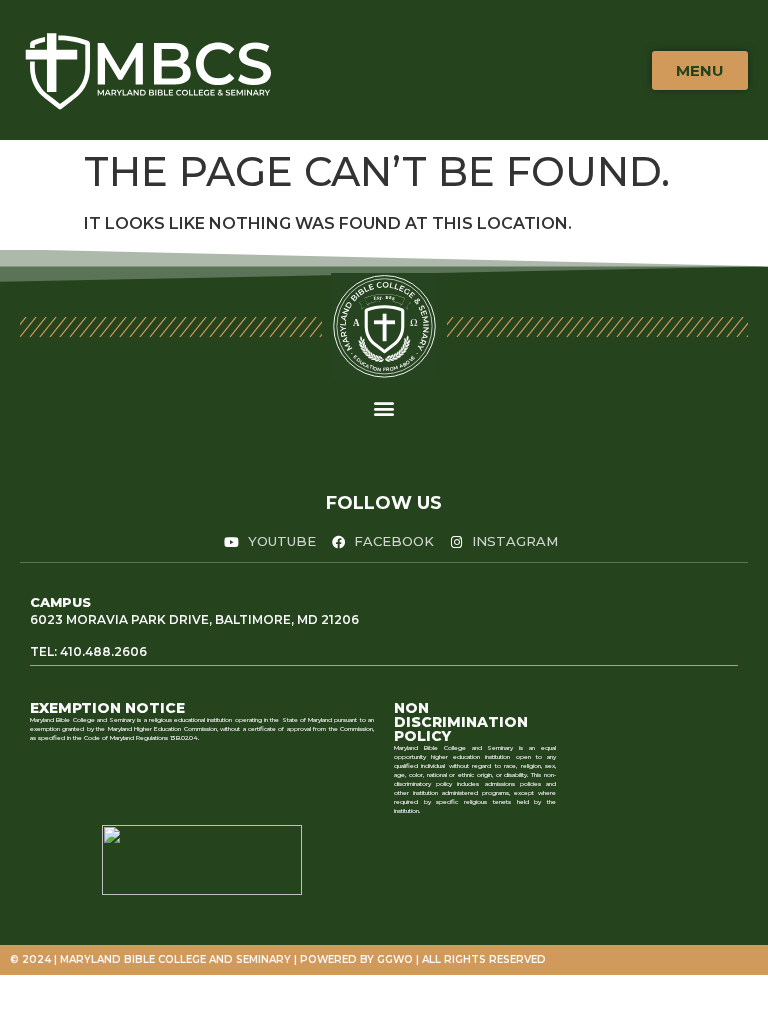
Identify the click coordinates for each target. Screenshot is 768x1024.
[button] (384, 407)
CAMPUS (60, 602)
